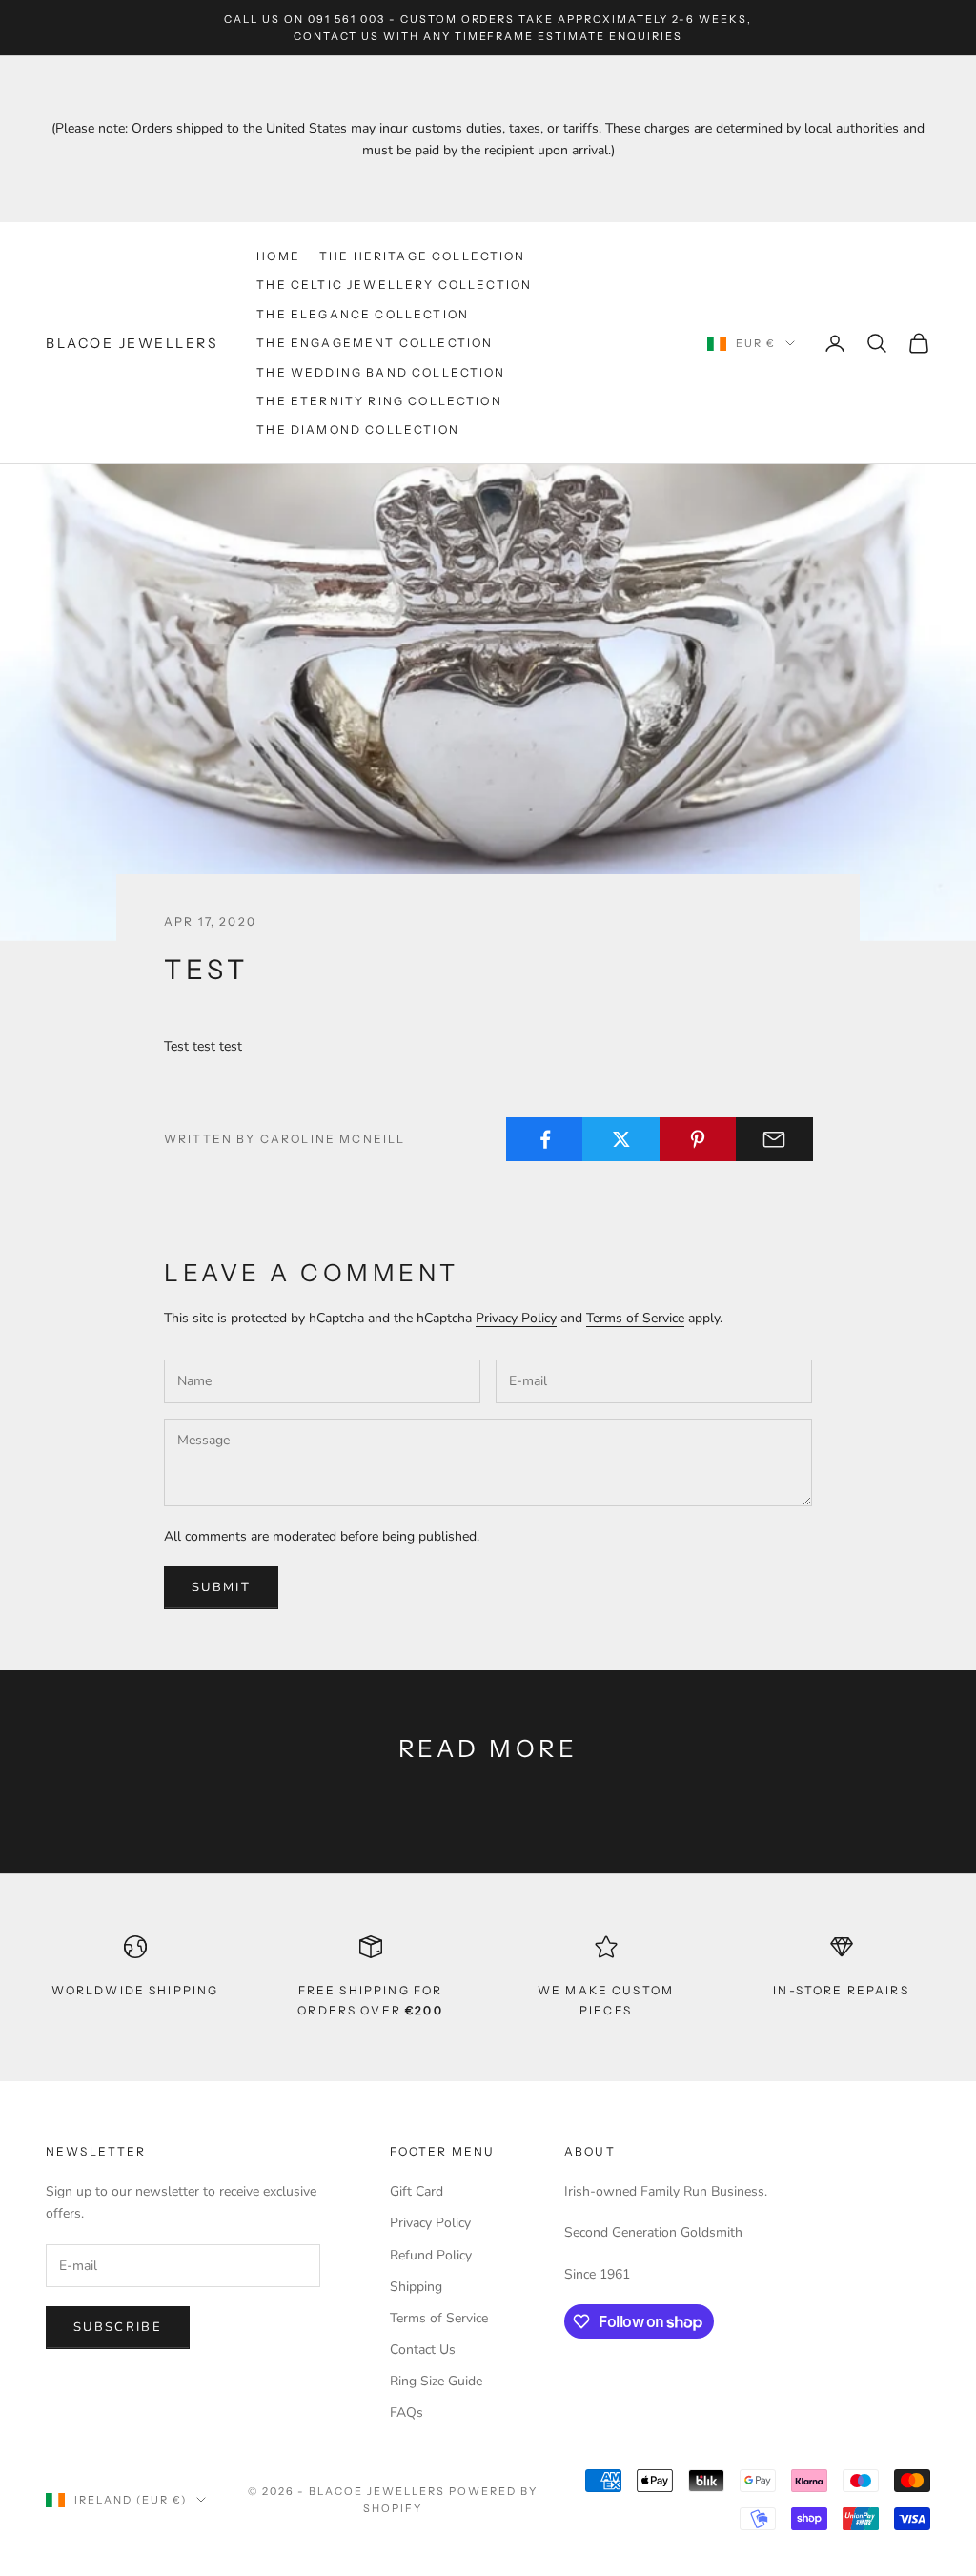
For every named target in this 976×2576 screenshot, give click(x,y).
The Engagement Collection (375, 343)
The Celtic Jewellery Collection (394, 285)
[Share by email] (774, 1139)
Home (278, 256)
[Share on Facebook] (545, 1139)
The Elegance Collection (363, 314)
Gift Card (417, 2191)
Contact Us (423, 2350)
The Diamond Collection (358, 429)
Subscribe (118, 2327)
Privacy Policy (516, 1318)
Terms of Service (635, 1318)
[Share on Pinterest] (698, 1139)
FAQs (407, 2412)
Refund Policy (431, 2255)
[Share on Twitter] (621, 1139)
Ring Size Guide (436, 2381)
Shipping (416, 2287)
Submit (221, 1587)
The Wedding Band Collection (381, 372)
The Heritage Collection (423, 256)
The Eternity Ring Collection (379, 401)
